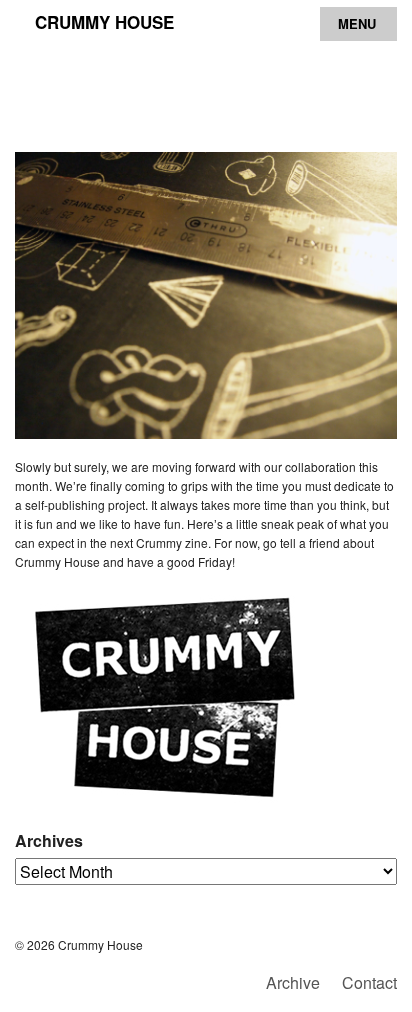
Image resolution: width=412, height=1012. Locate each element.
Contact (369, 982)
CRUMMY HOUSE (104, 22)
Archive (293, 982)
